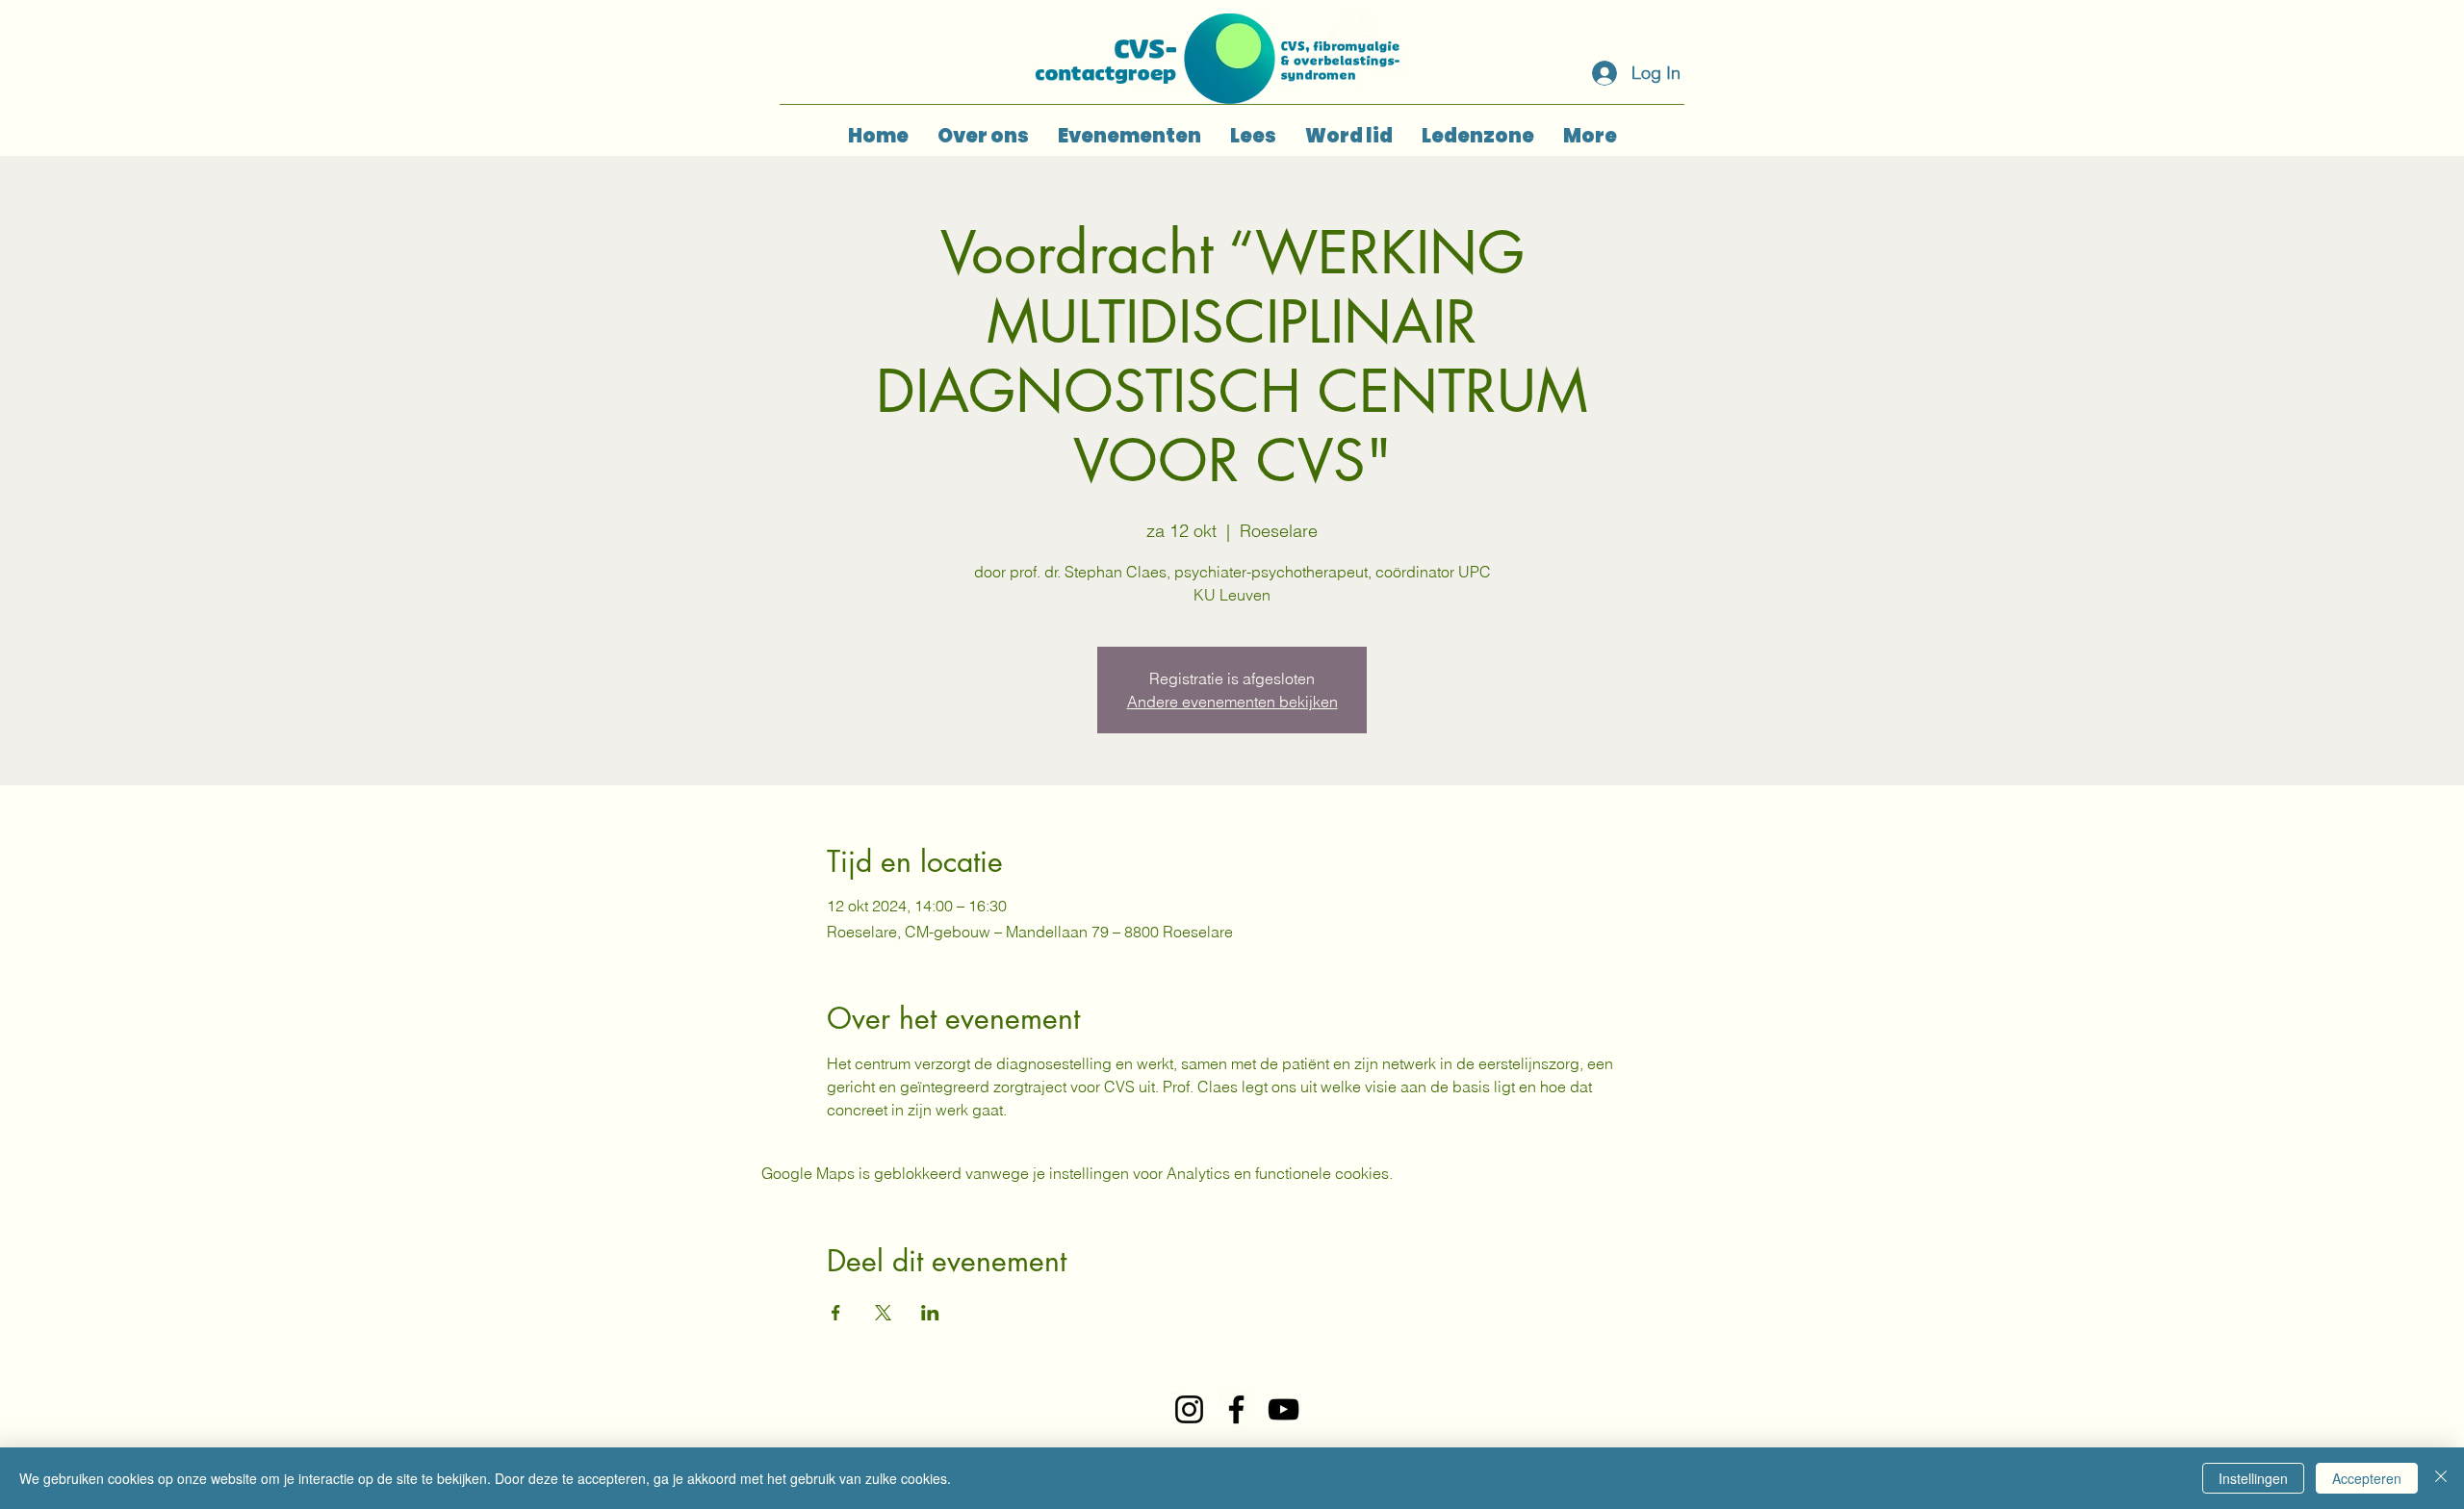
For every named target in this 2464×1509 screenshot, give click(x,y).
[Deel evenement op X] (883, 1313)
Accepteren (2367, 1478)
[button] (1129, 136)
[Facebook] (1236, 1409)
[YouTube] (1283, 1409)
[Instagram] (1189, 1409)
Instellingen (2253, 1478)
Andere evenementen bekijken (1232, 702)
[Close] (2441, 1478)
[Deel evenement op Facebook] (836, 1313)
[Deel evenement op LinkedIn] (930, 1313)
